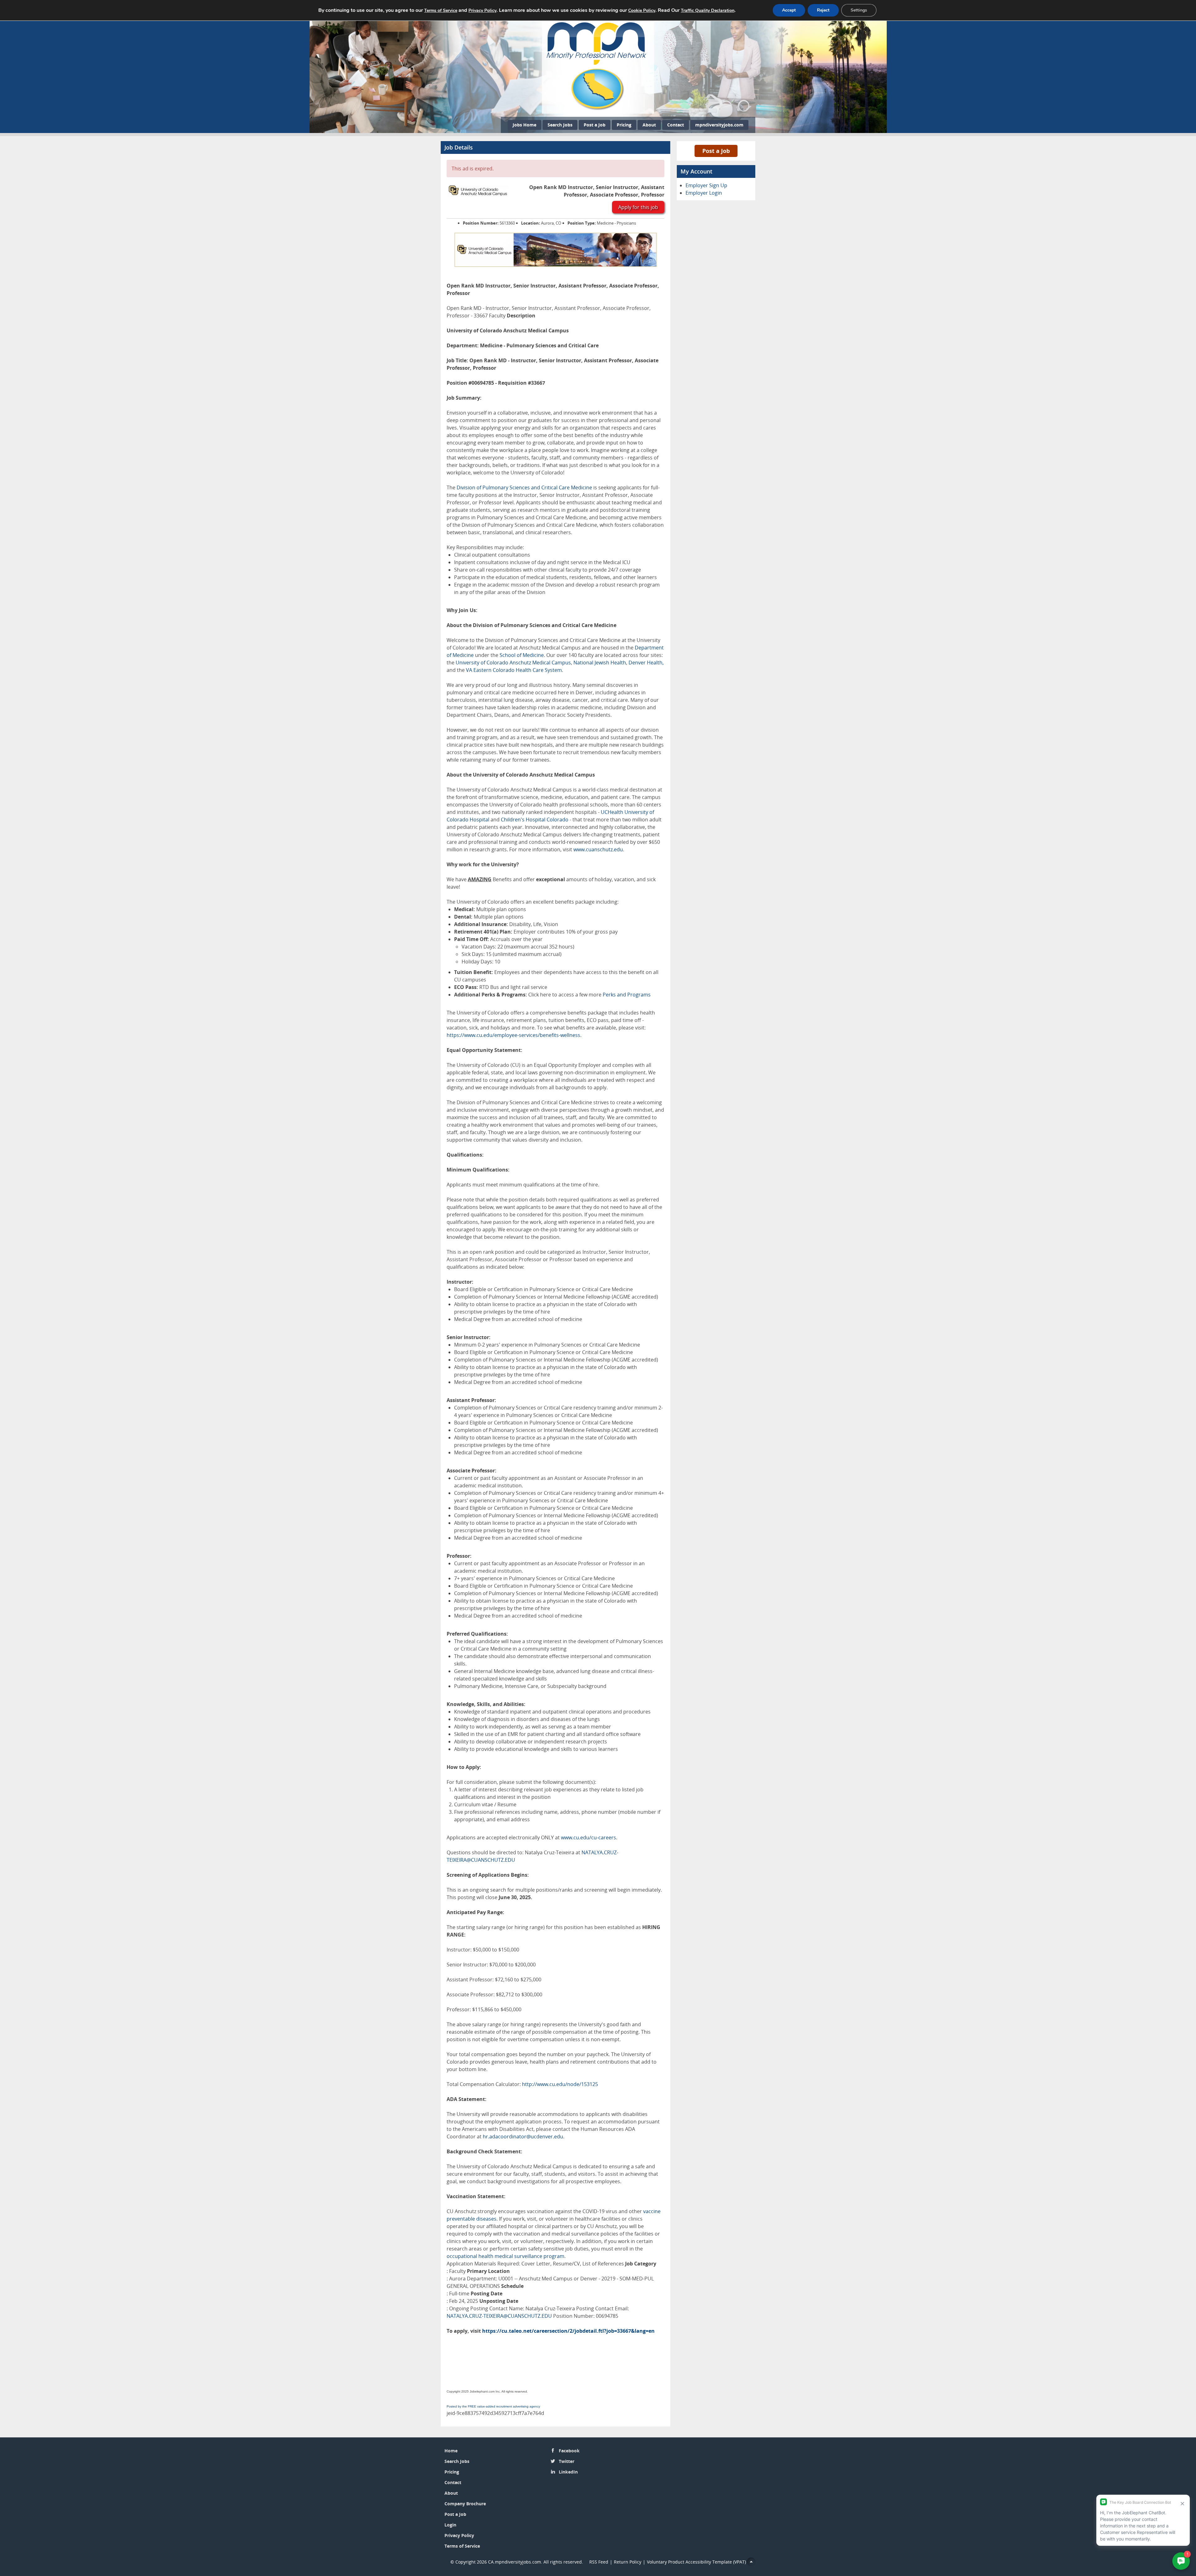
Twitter (567, 2461)
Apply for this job (638, 207)
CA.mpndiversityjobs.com (515, 2562)
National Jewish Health (600, 663)
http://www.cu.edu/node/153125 (560, 2084)
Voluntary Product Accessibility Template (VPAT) (696, 2562)
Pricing (624, 125)
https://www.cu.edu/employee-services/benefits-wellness (513, 1035)
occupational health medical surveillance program (505, 2256)
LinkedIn (568, 2472)
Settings (859, 10)
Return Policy (628, 2562)
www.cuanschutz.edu (598, 849)
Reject (823, 10)
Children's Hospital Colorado (535, 820)
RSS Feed (599, 2562)
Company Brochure (465, 2504)
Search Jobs (560, 125)
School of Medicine (522, 655)
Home (451, 2451)
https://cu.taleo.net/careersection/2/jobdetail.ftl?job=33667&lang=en (568, 2331)
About (649, 125)
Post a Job (595, 125)
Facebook (569, 2451)
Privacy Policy (459, 2535)
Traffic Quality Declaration (708, 10)
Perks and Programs (627, 995)
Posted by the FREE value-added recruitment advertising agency (493, 2406)
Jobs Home (524, 125)
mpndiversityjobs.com (719, 125)
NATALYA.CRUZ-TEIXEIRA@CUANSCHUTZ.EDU (499, 2316)
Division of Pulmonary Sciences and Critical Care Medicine (524, 487)
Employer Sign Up (706, 185)
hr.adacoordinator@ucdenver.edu (523, 2136)
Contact (676, 125)
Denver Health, (646, 663)
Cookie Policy (642, 10)
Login (450, 2525)
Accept (789, 10)
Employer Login (704, 193)
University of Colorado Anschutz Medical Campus (513, 663)
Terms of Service (462, 2546)
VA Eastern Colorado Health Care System (514, 670)
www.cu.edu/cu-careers (589, 1837)
